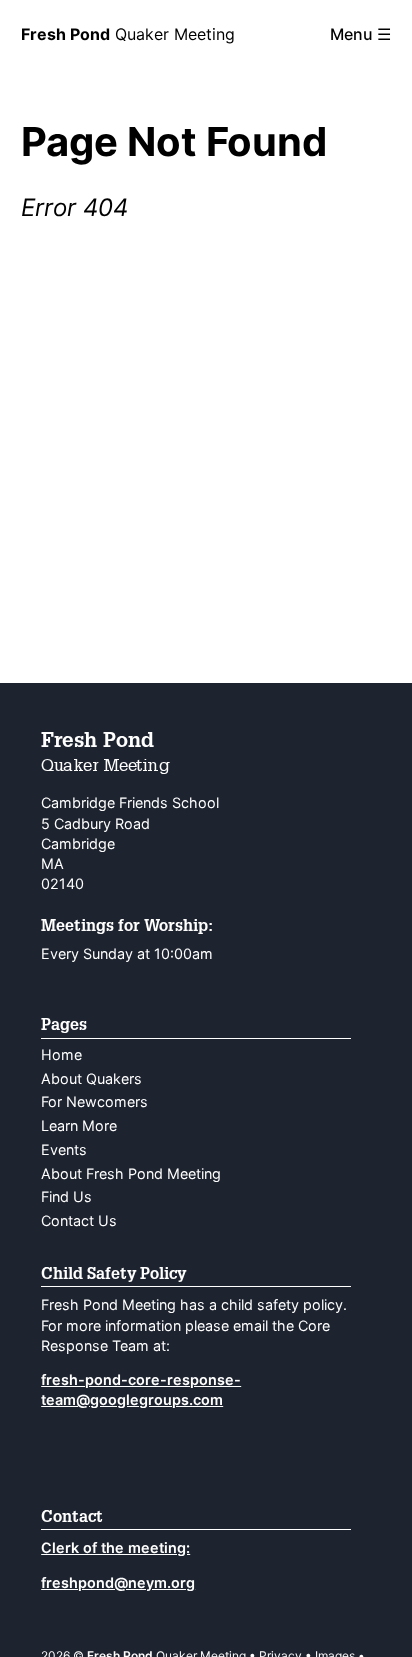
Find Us (66, 1196)
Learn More (79, 1125)
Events (64, 1149)
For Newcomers (94, 1101)
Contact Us (79, 1220)
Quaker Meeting (128, 34)
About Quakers (91, 1078)
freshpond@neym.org (118, 1582)
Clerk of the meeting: (115, 1547)
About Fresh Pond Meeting (131, 1173)
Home (61, 1054)
